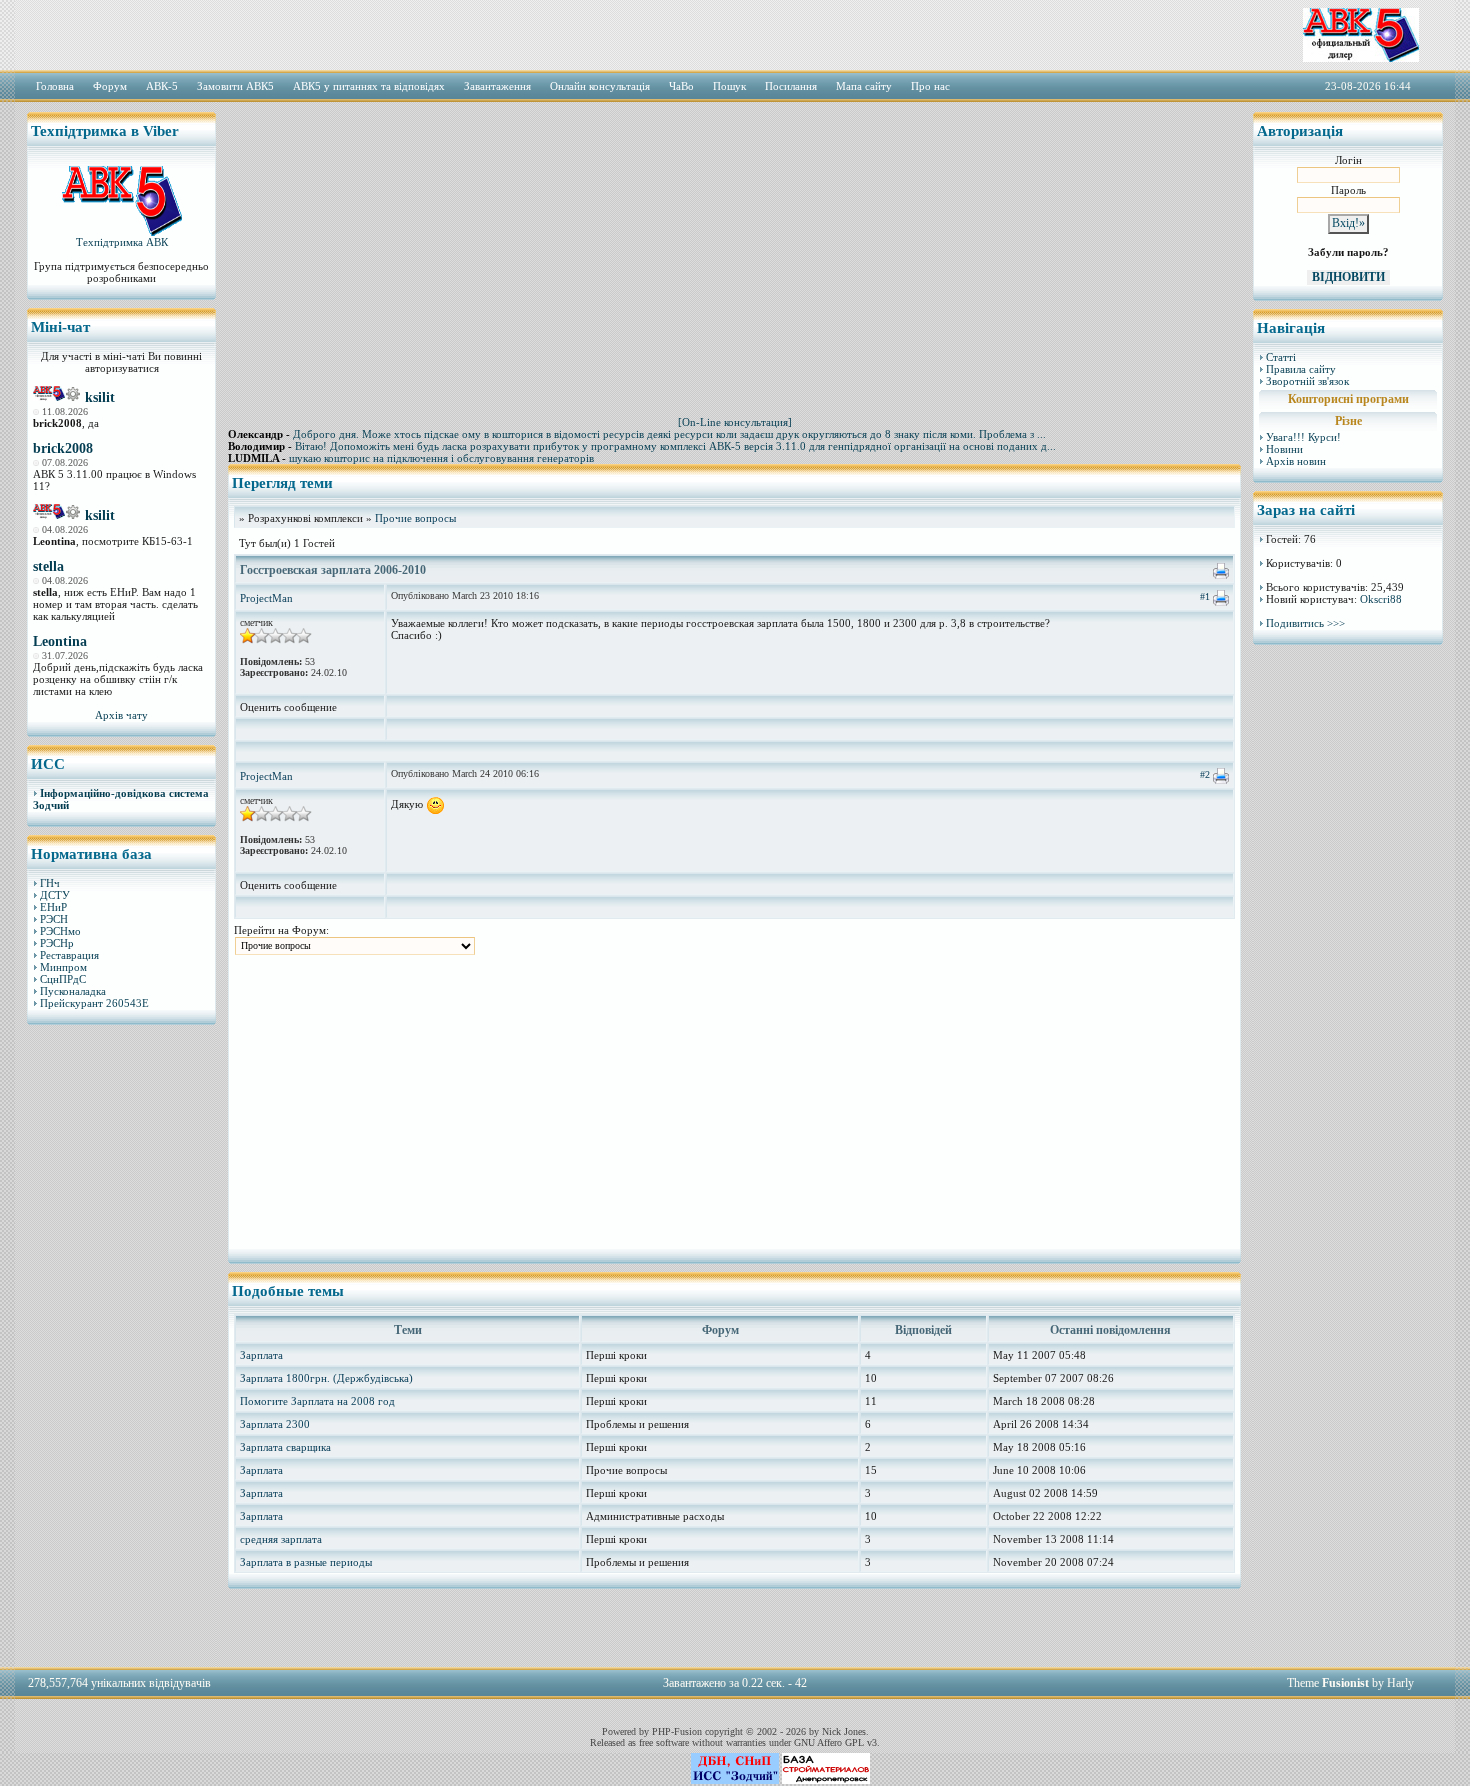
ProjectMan (266, 598)
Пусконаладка (73, 991)
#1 (1205, 596)
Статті (1281, 357)
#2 (1205, 774)
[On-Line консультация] (735, 422)
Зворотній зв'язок (1307, 381)
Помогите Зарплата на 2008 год (317, 1401)
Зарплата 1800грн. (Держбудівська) (326, 1378)
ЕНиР (53, 907)
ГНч (50, 883)
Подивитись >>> (1305, 623)
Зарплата (261, 1355)
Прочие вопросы (415, 518)
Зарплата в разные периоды (306, 1562)
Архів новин (1296, 461)
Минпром (63, 967)
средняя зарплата (281, 1539)
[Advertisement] (122, 1345)
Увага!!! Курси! (1303, 437)
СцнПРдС (63, 979)
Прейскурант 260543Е (94, 1003)
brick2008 (63, 448)
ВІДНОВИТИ (1348, 277)
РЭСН (54, 919)
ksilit (100, 397)
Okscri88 (1381, 599)
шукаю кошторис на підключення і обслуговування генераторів (441, 458)
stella (48, 566)
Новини (1284, 449)
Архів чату (121, 715)
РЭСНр (57, 943)
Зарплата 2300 (275, 1424)
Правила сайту (1301, 369)
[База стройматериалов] (826, 1780)
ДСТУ (55, 895)
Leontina (60, 641)
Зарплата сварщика (285, 1447)
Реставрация (69, 955)
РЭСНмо (60, 931)
